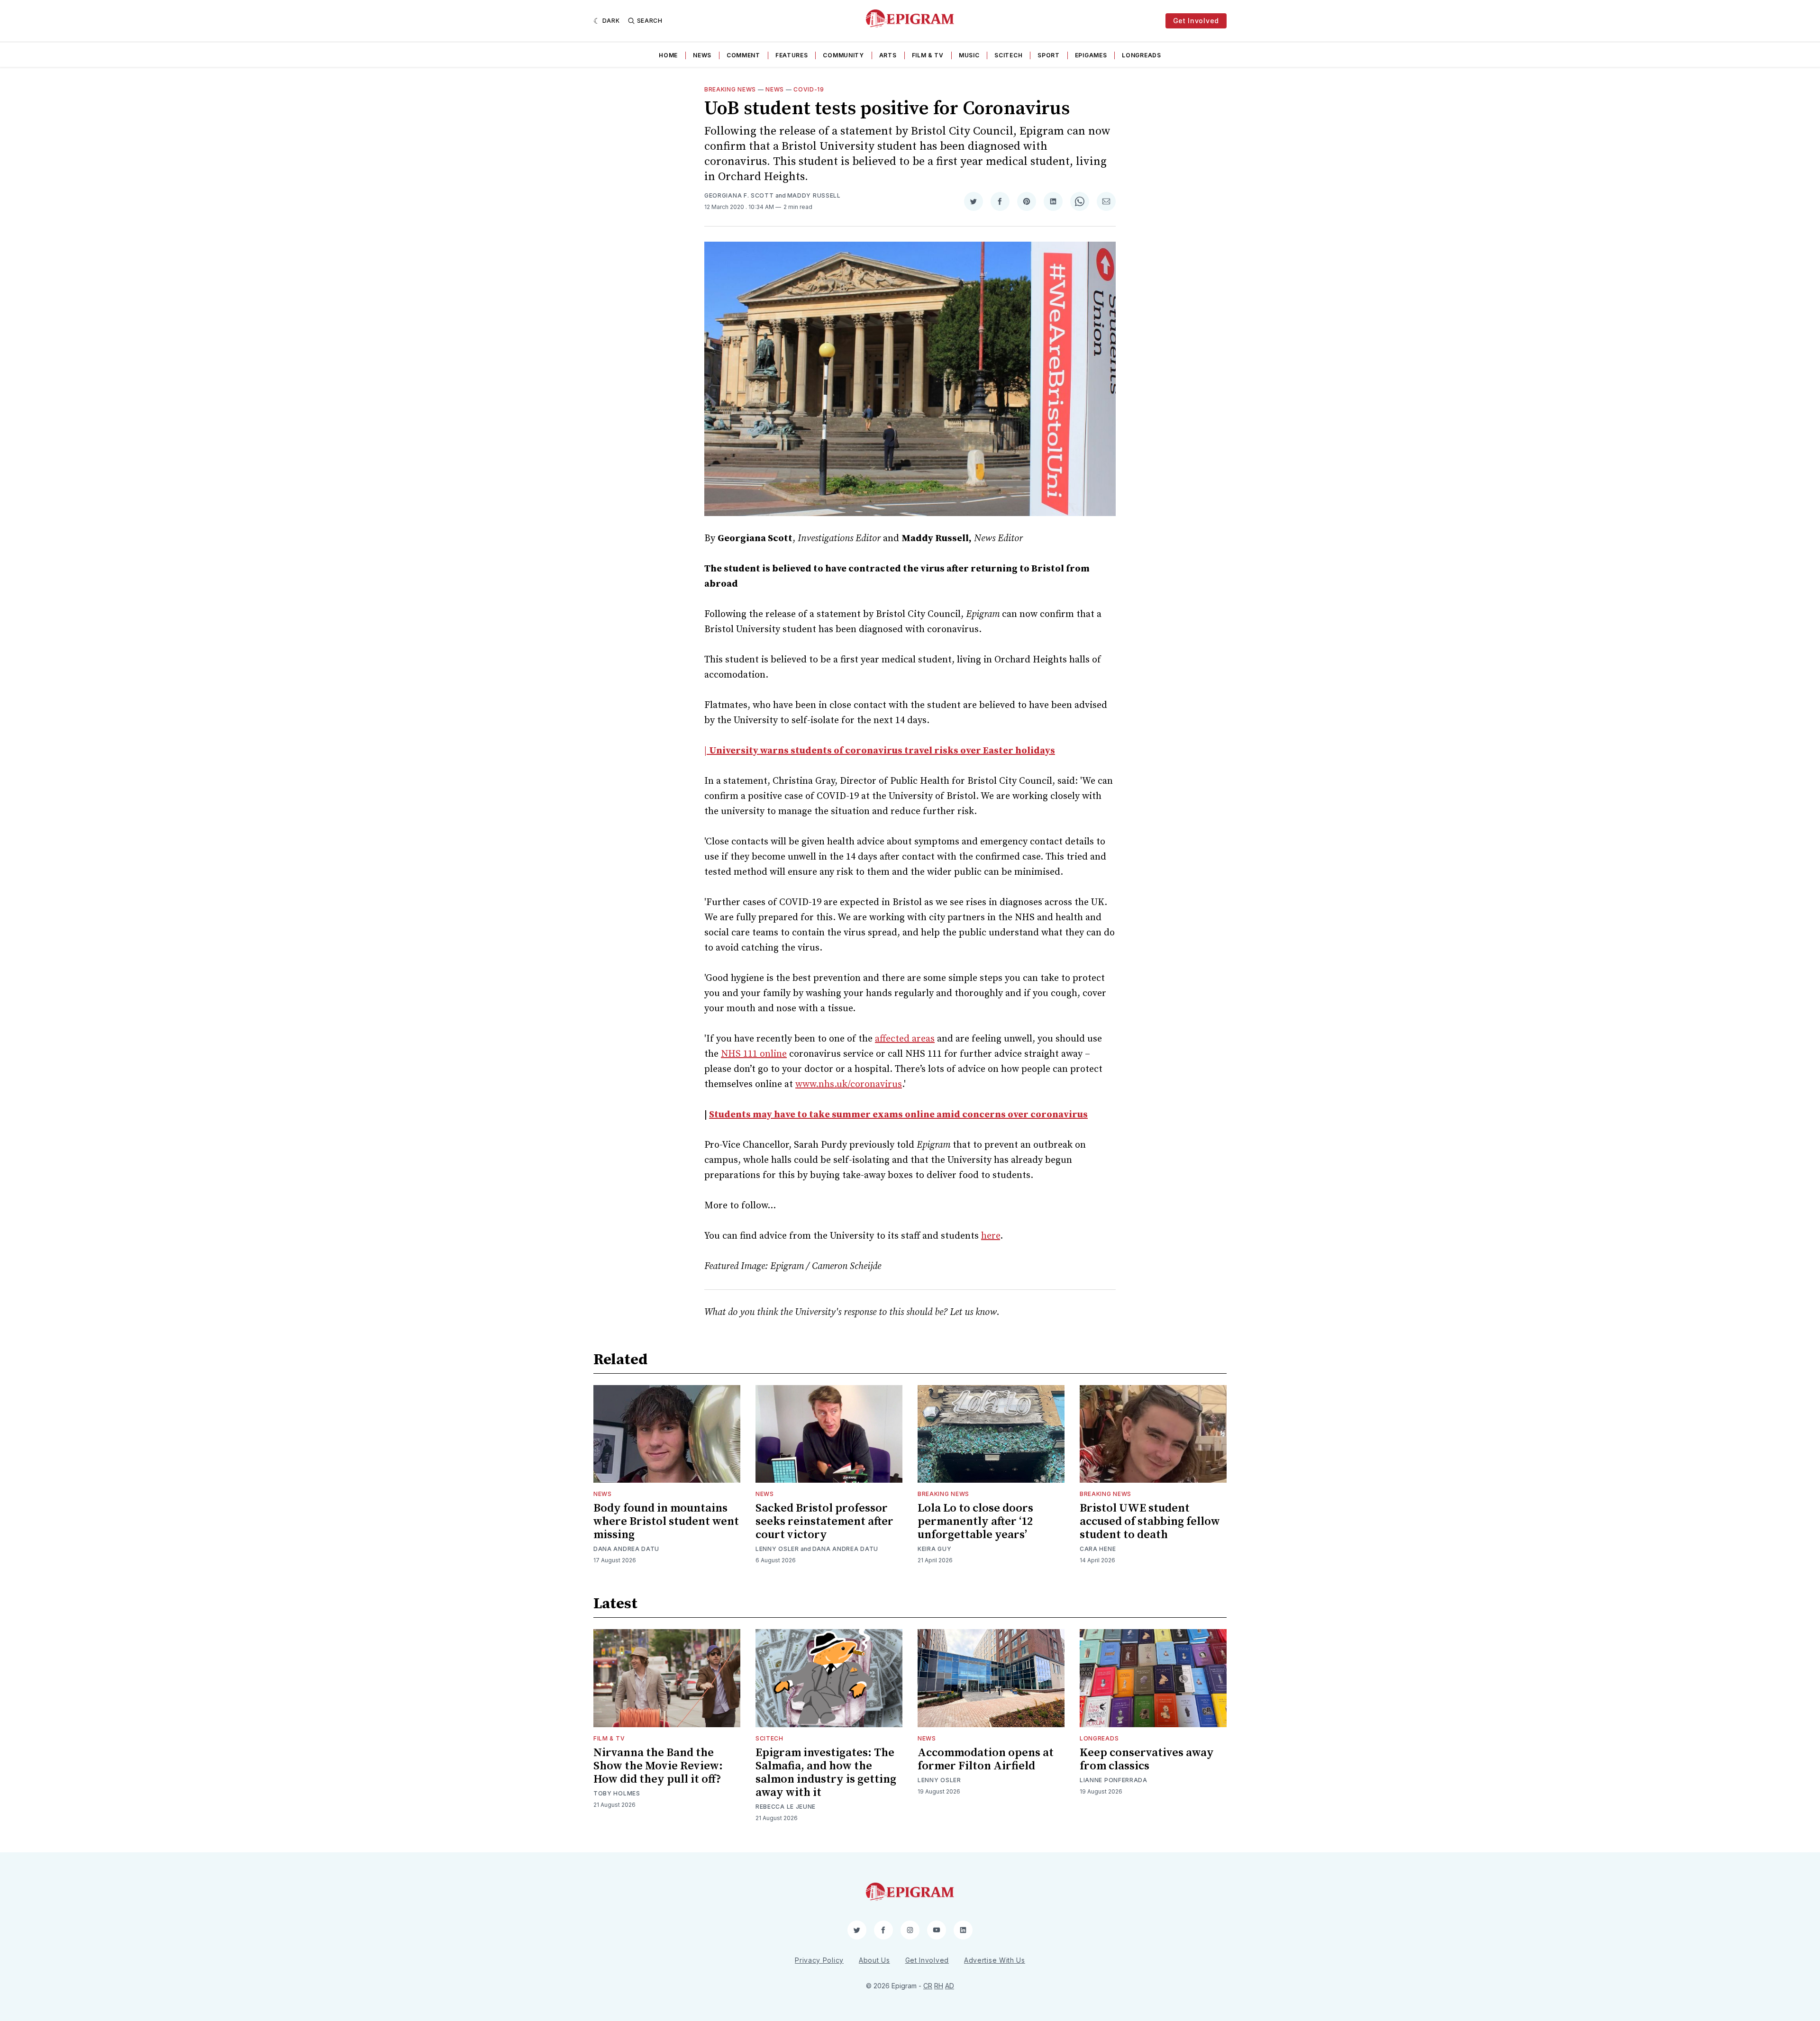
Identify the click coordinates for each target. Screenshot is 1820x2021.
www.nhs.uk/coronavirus (849, 1084)
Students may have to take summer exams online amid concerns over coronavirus (898, 1115)
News (702, 55)
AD (950, 1986)
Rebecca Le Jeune (786, 1807)
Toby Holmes (617, 1793)
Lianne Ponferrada (1114, 1780)
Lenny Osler (777, 1549)
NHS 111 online (754, 1054)
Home (668, 55)
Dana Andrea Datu (626, 1549)
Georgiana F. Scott (739, 195)
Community (843, 55)
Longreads (1141, 55)
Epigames (1091, 55)
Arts (888, 55)
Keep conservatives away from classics (1147, 1759)
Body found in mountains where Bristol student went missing (666, 1522)
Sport (1049, 55)
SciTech (1008, 55)
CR (928, 1986)
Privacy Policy (819, 1960)
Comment (743, 55)
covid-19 (809, 89)
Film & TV (928, 55)
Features (792, 55)
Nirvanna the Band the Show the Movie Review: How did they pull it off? (658, 1766)
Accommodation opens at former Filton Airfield (986, 1759)
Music (969, 55)
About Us (874, 1960)
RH (939, 1986)
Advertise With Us (995, 1960)
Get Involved (1196, 21)
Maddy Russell (814, 195)
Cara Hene (1098, 1549)
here (991, 1236)
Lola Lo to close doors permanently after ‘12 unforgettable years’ (975, 1522)
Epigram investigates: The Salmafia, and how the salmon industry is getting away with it (826, 1773)
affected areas (905, 1039)
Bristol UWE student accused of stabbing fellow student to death (1150, 1522)
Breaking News (730, 89)
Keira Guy (934, 1549)
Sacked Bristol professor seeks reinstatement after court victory (824, 1522)
